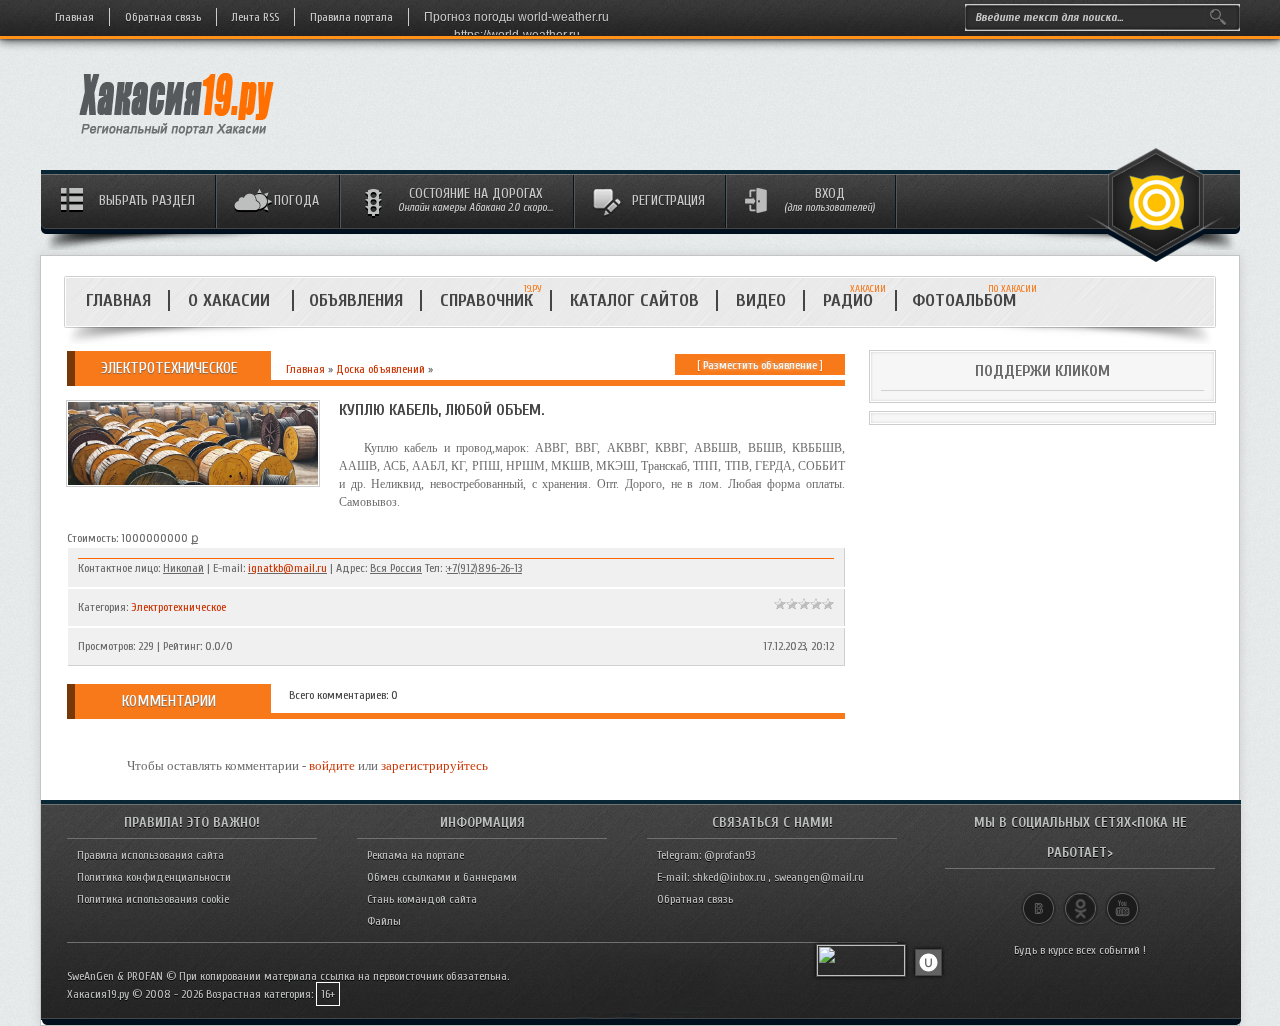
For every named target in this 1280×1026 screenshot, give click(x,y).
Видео (761, 300)
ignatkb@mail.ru (287, 568)
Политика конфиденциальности (154, 877)
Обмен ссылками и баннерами (442, 877)
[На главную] (177, 141)
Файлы (384, 921)
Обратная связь (163, 17)
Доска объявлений (380, 369)
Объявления (356, 300)
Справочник (486, 300)
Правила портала (351, 17)
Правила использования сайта (150, 855)
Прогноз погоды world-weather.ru (516, 17)
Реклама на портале (415, 855)
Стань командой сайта (422, 899)
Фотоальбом (972, 300)
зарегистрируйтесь (434, 765)
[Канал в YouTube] (1122, 900)
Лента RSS (255, 17)
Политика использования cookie (153, 899)
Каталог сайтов (634, 300)
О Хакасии (231, 300)
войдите (332, 765)
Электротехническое (178, 607)
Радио (854, 300)
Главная (74, 17)
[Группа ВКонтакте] (1038, 900)
